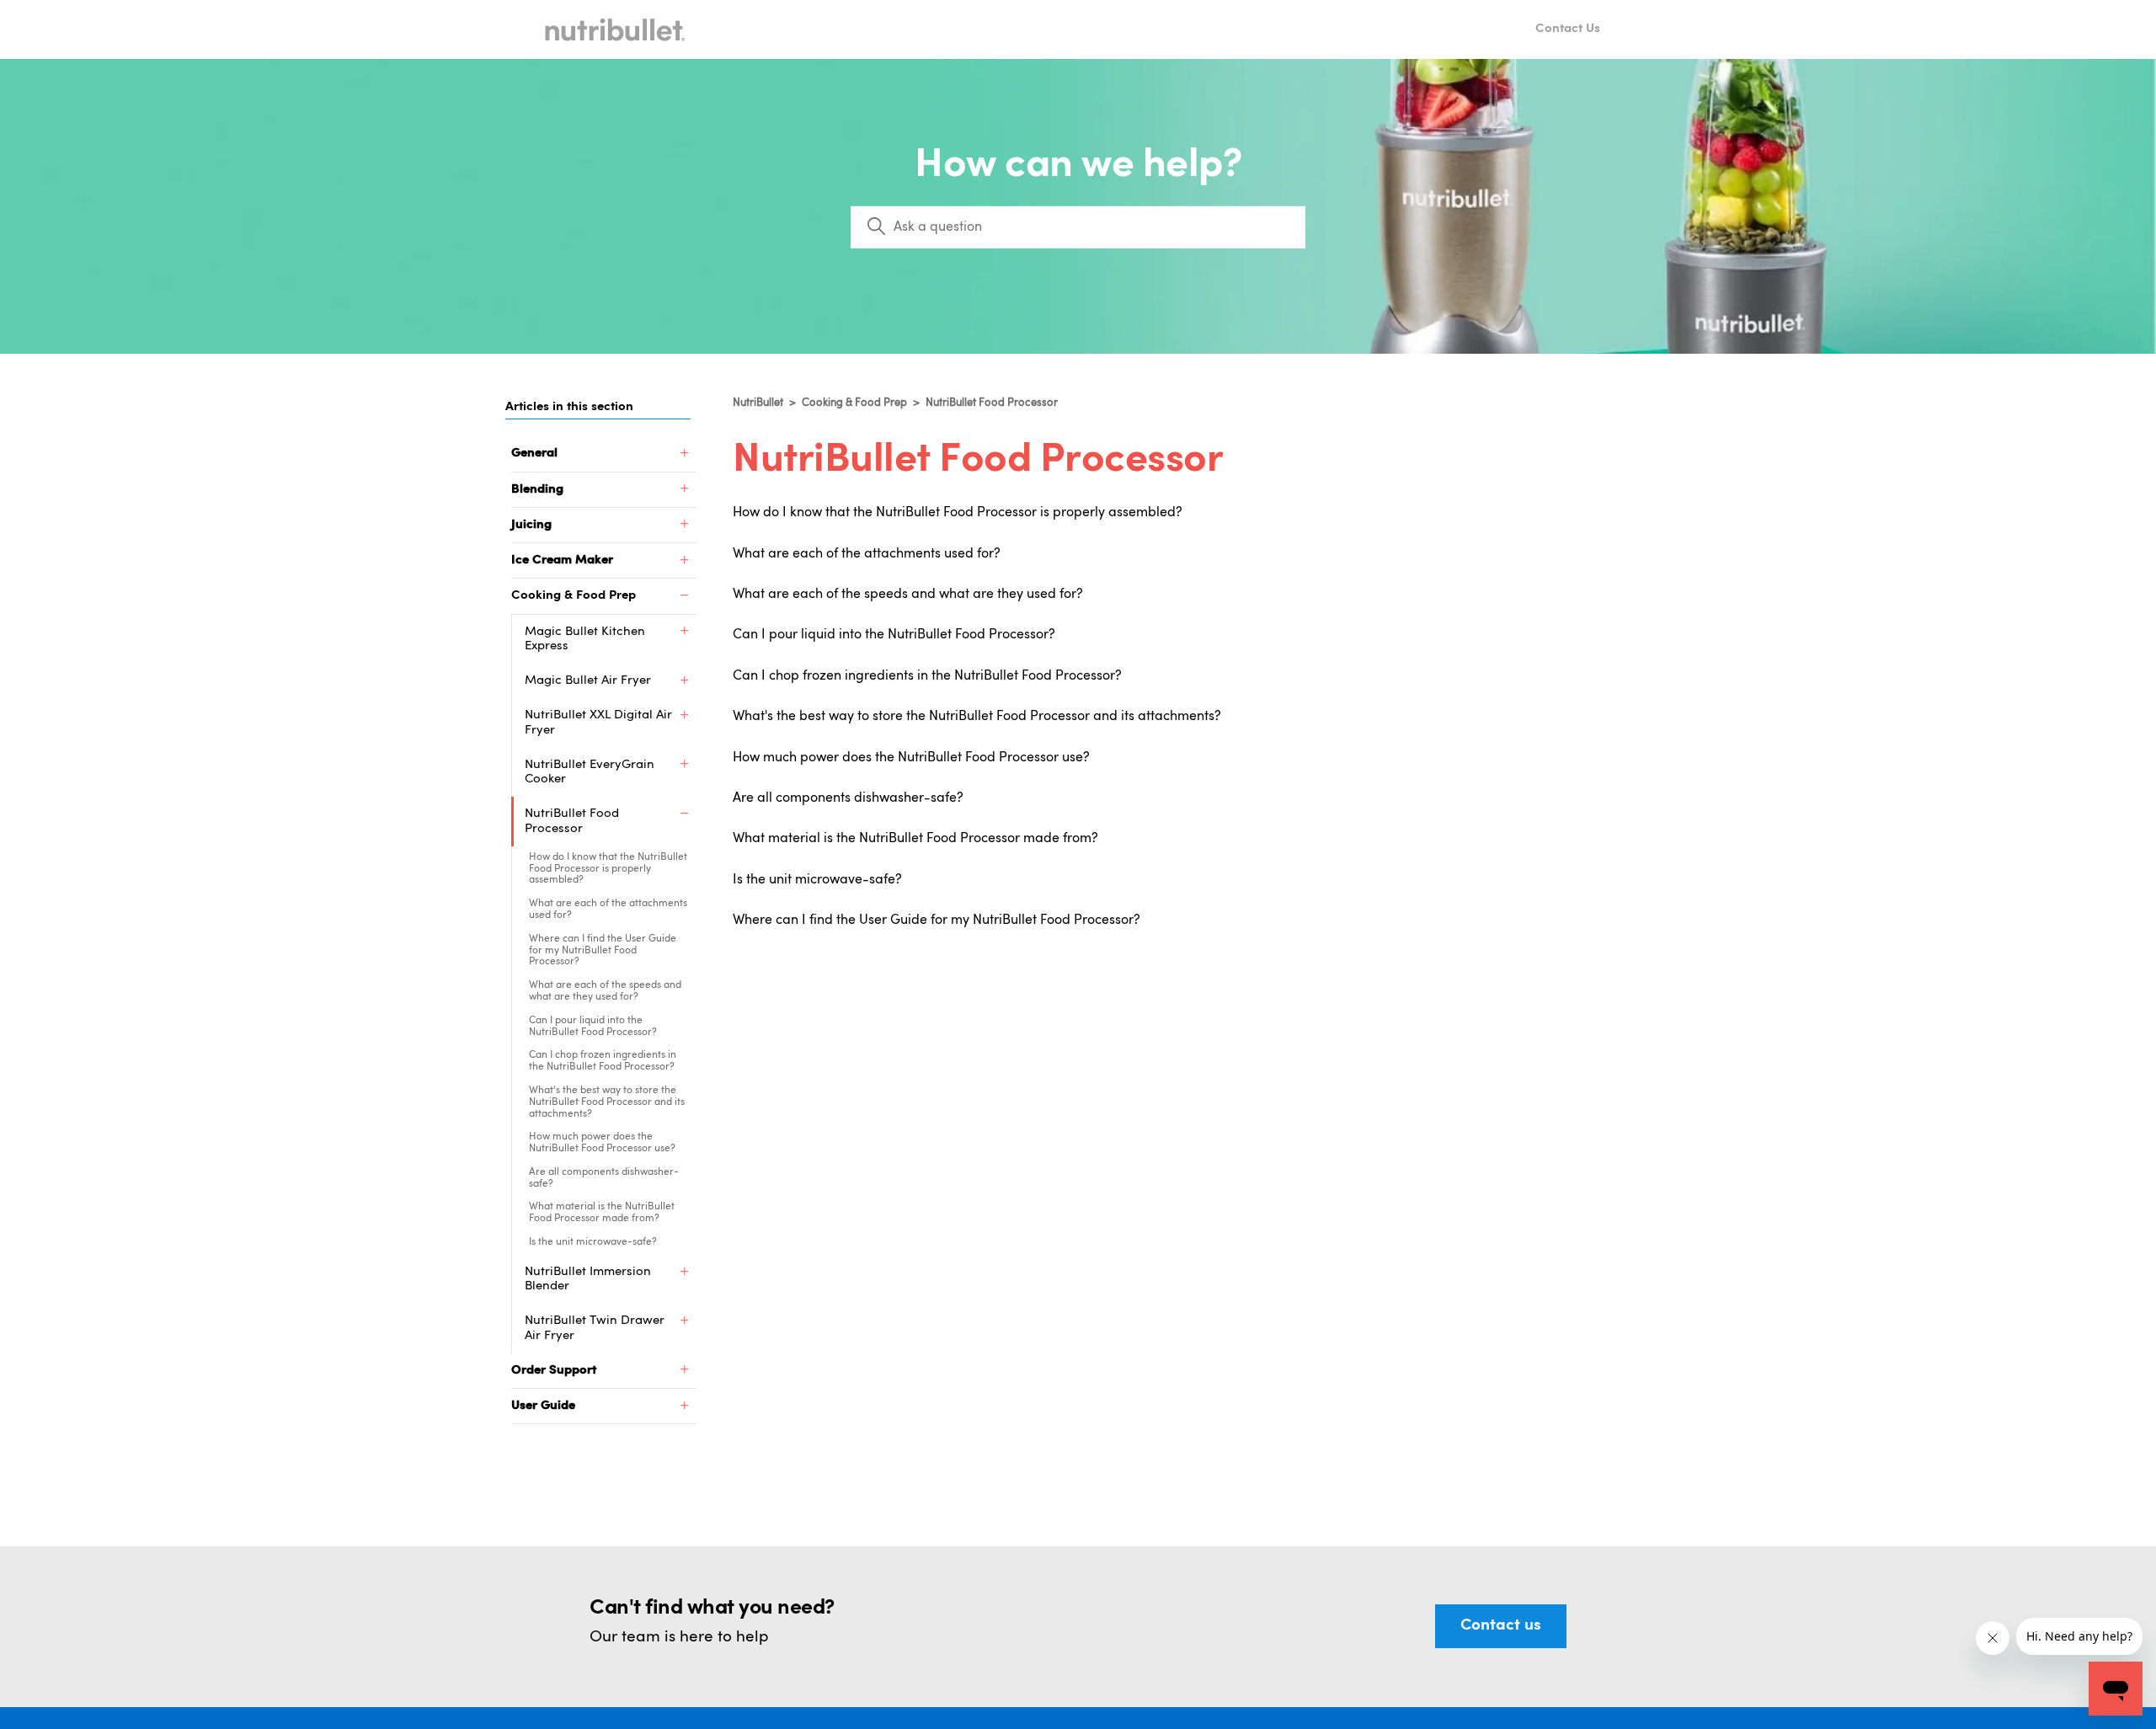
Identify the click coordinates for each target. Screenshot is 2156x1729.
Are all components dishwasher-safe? (604, 1178)
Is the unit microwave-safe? (593, 1242)
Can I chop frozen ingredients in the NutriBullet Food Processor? (603, 1061)
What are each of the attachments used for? (608, 910)
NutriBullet (758, 403)
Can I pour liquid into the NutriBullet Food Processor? (593, 1027)
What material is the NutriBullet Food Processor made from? (602, 1213)
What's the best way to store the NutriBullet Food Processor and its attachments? (607, 1102)
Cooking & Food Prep (854, 403)
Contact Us (1568, 29)
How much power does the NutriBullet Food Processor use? (602, 1143)
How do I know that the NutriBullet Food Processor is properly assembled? (608, 869)
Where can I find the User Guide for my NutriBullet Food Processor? (603, 951)
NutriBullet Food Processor (992, 403)
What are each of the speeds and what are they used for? (605, 991)
